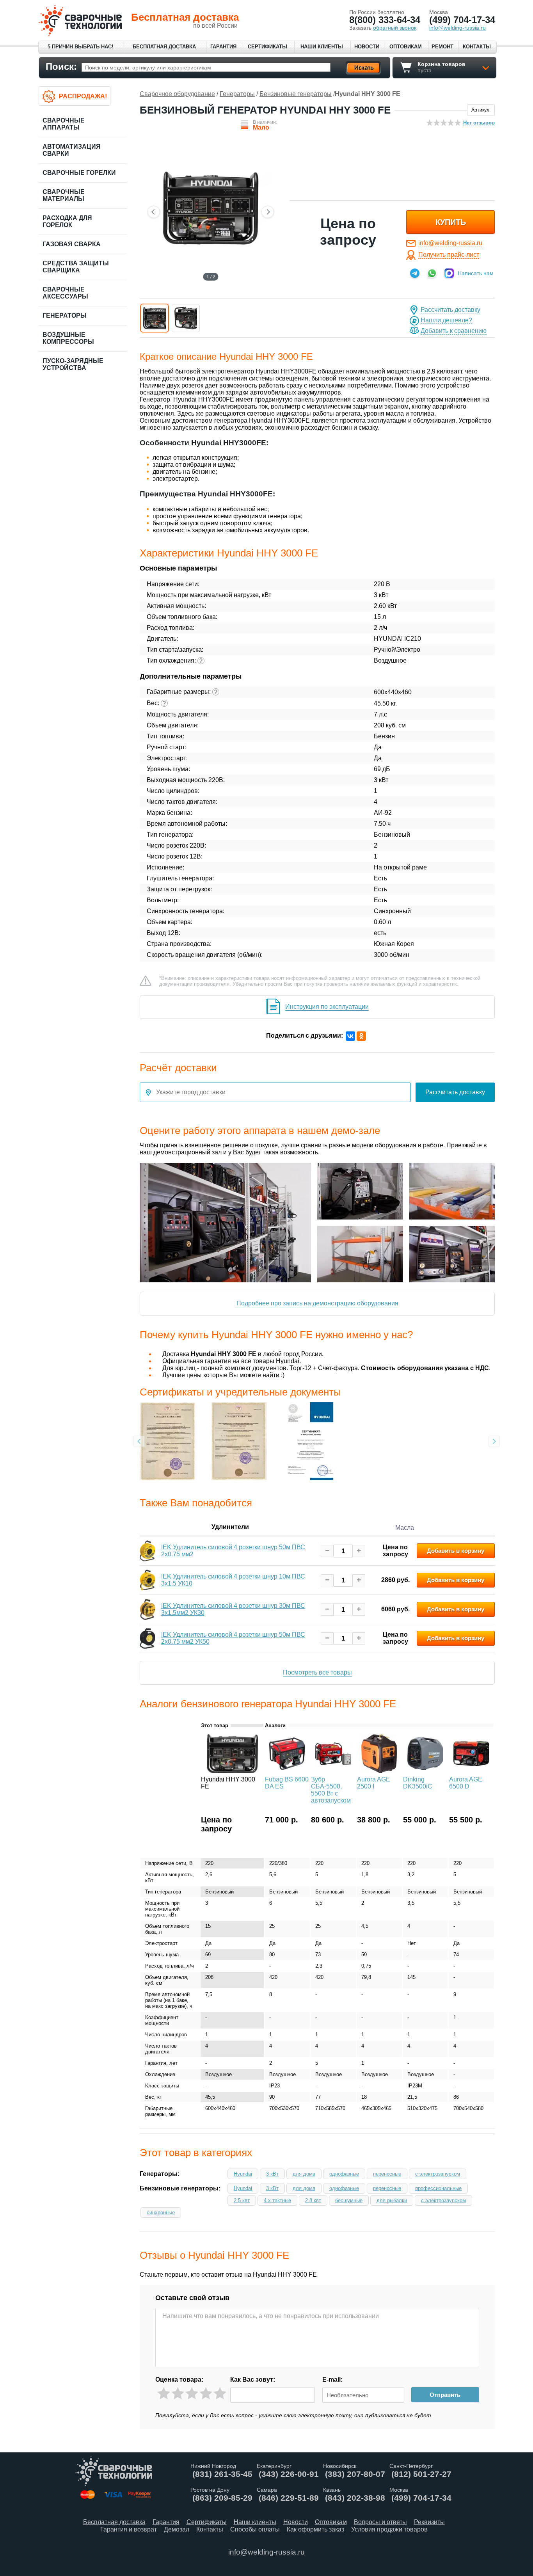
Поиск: (61, 67)
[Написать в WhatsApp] (432, 273)
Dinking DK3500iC (418, 1783)
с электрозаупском (443, 2200)
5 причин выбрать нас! (80, 47)
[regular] (192, 2394)
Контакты (477, 47)
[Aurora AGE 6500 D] (471, 1771)
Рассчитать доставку (450, 310)
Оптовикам (406, 47)
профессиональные (438, 2188)
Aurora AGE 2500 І (374, 1783)
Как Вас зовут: (253, 2380)
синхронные (161, 2212)
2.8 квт (313, 2200)
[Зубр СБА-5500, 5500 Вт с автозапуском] (333, 1771)
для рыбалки (392, 2200)
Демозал (177, 2529)
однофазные (344, 2174)
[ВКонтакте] (350, 1036)
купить (451, 222)
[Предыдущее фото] (154, 212)
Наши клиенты (322, 47)
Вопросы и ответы (380, 2522)
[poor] (178, 2394)
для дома (304, 2174)
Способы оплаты (255, 2529)
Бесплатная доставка (164, 47)
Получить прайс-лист (449, 255)
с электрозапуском (438, 2174)
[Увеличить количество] (359, 1551)
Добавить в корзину (456, 1551)
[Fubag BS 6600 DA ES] (287, 1771)
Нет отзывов (479, 123)
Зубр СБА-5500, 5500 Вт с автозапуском (331, 1790)
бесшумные (349, 2200)
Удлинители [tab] (230, 1527)
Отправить (445, 2395)
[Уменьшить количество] (327, 1551)
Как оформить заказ (315, 2529)
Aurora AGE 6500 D (466, 1783)
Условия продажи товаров (389, 2529)
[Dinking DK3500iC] (425, 1771)
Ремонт (442, 47)
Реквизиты (429, 2522)
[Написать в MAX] (449, 273)
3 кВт (272, 2174)
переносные (387, 2174)
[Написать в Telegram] (415, 273)
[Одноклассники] (361, 1036)
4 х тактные (277, 2200)
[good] (206, 2394)
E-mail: (332, 2380)
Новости (367, 47)
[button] (155, 318)
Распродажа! (83, 96)
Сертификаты (267, 47)
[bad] (164, 2394)
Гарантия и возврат (129, 2529)
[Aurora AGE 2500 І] (379, 1771)
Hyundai (243, 2174)
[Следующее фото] (268, 212)
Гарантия (223, 47)
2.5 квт (242, 2200)
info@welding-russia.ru (450, 243)
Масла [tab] (405, 1528)
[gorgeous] (220, 2394)
